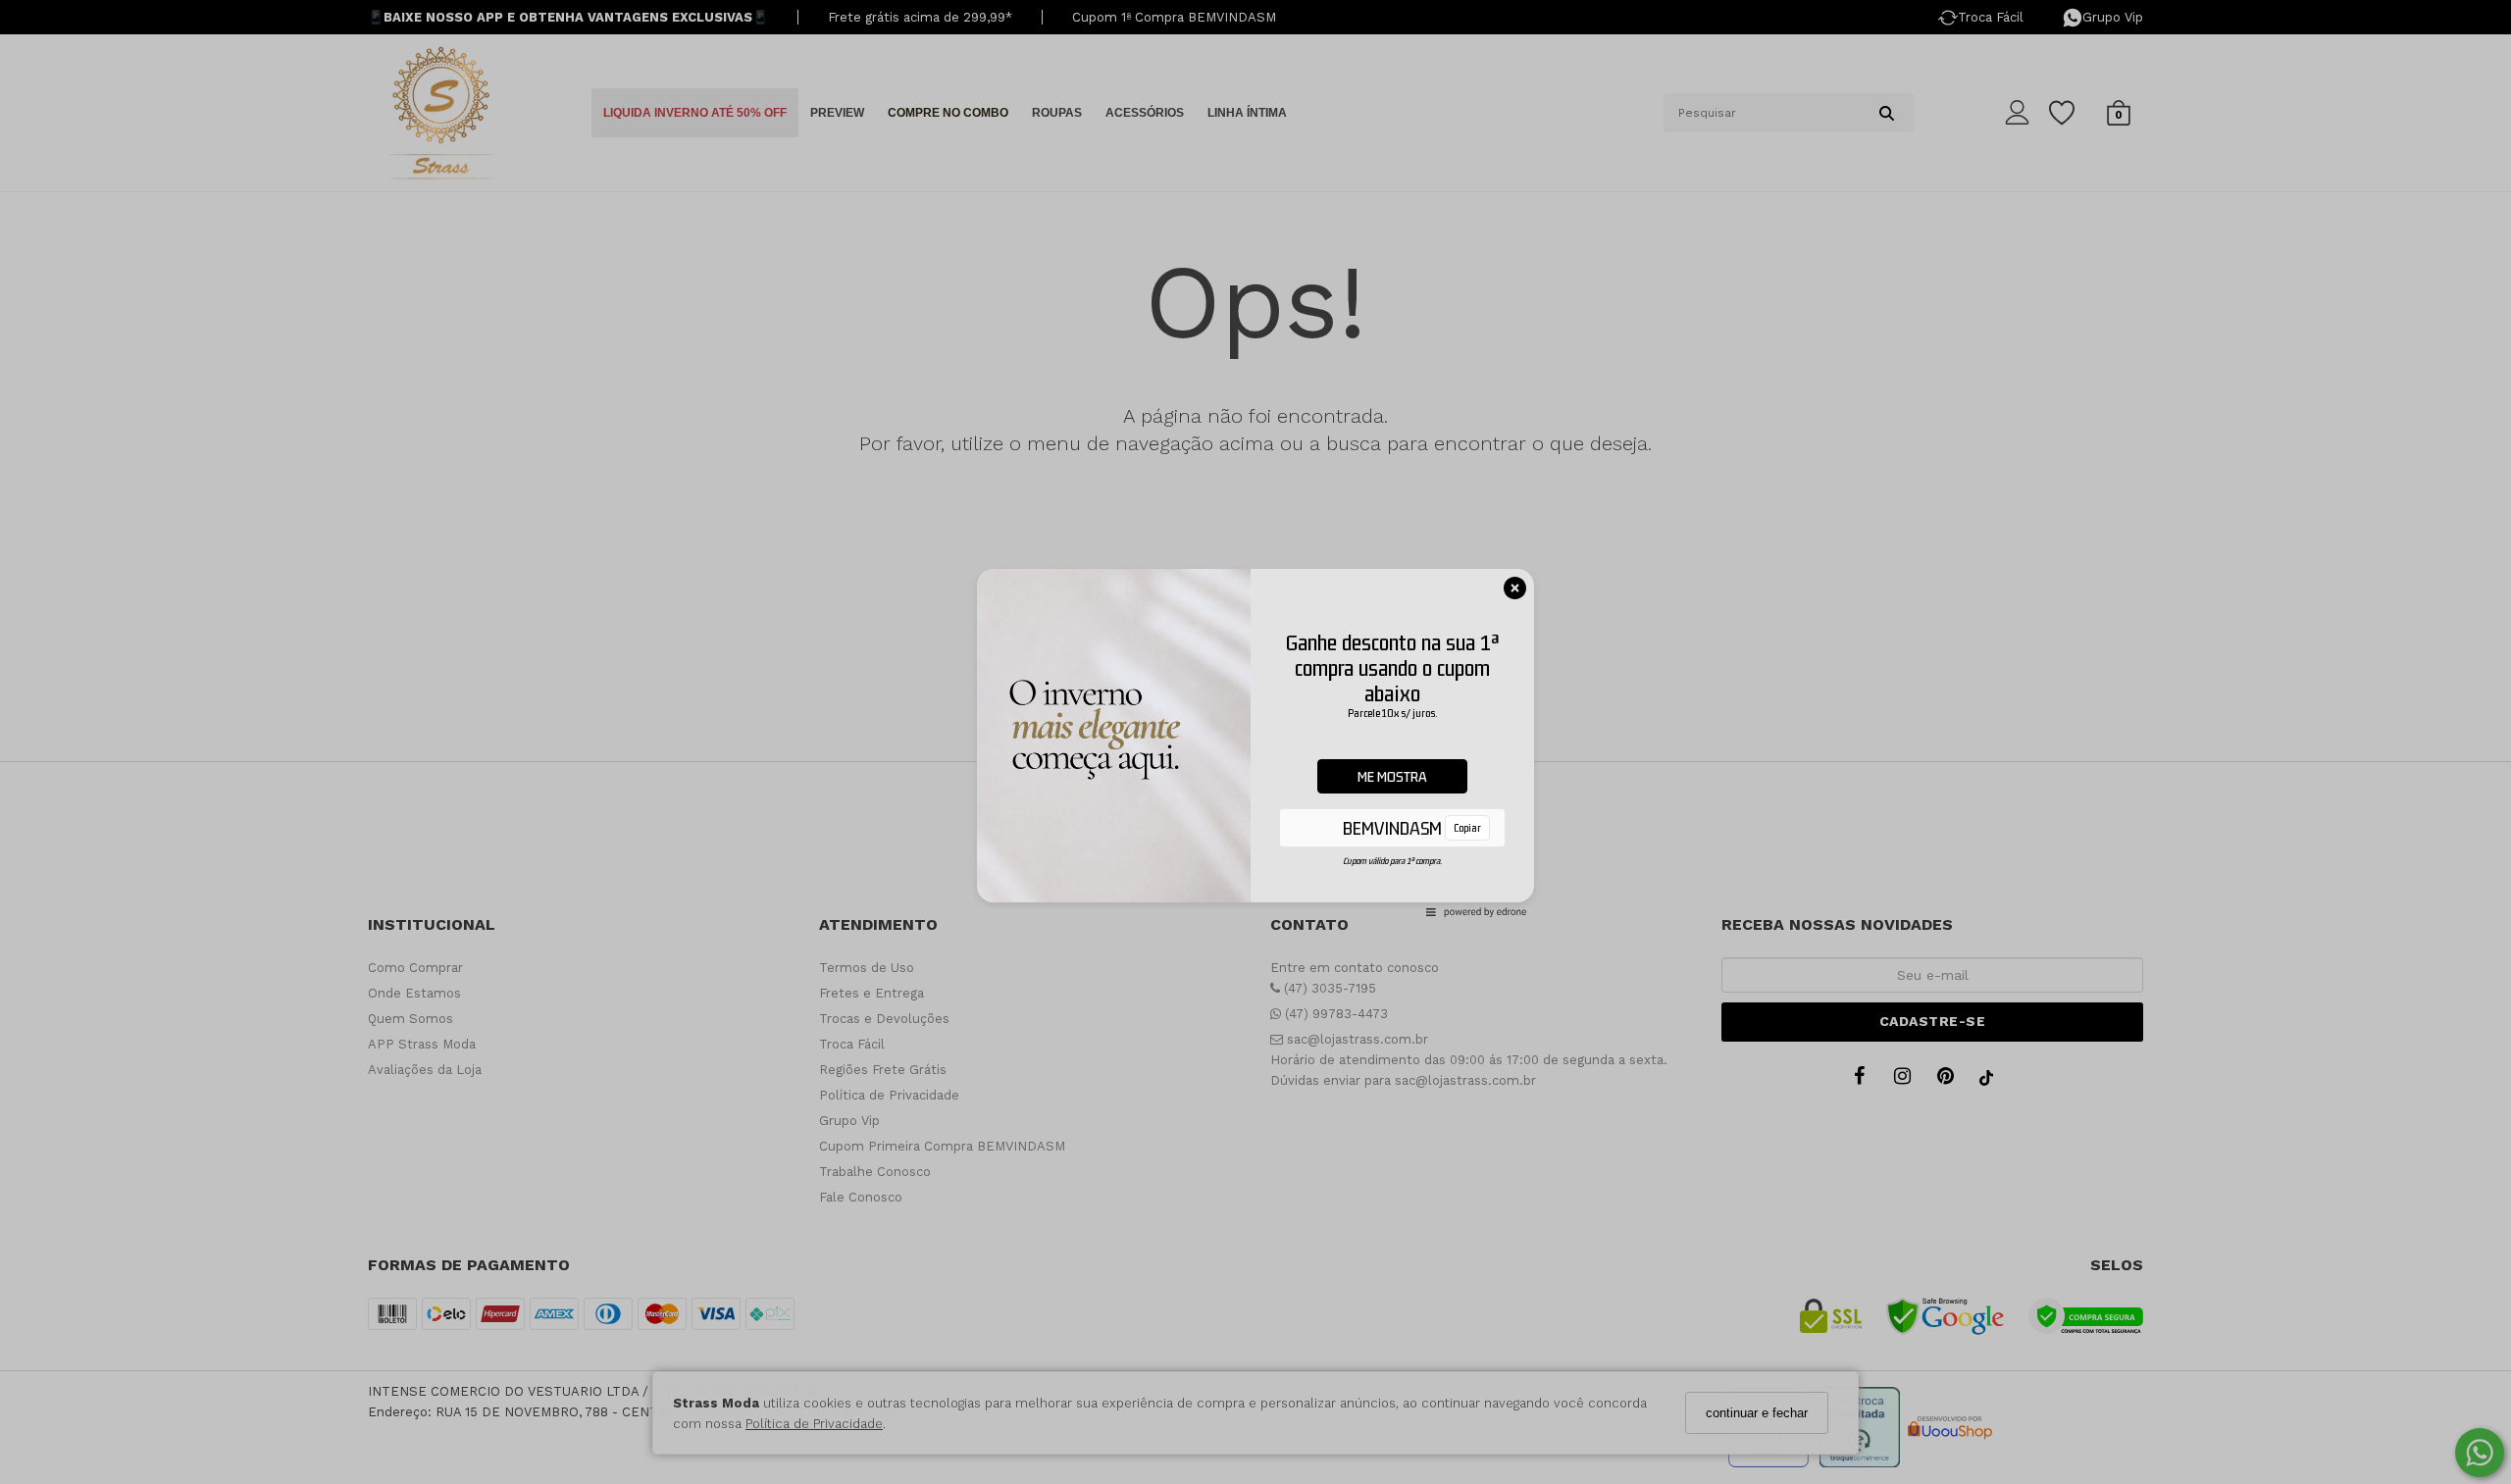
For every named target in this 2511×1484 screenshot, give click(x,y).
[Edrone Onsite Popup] (1255, 742)
